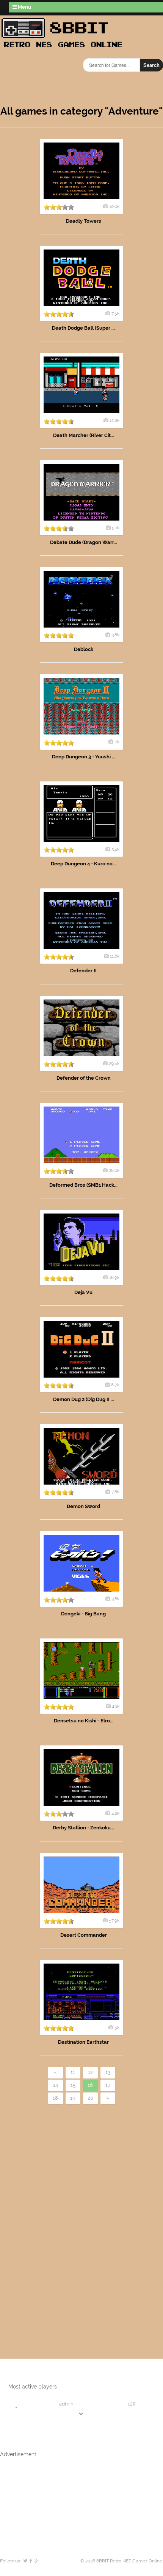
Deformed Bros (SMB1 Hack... (83, 1185)
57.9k (114, 1920)
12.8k (114, 420)
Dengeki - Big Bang (83, 1614)
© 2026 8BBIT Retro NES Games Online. (122, 2561)
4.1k (116, 1706)
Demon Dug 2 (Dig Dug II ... (84, 1399)
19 (73, 2098)
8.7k (115, 1385)
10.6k (114, 206)
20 (90, 2098)
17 (108, 2085)
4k (117, 742)
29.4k (114, 1063)
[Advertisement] (44, 2219)
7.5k (115, 313)
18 (55, 2098)
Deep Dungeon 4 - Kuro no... (83, 864)
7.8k (115, 1492)
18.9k (114, 1277)
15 (73, 2085)
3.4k (115, 849)
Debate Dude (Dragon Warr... (84, 542)
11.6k (115, 956)
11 (73, 2072)
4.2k (115, 1813)
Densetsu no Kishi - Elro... (84, 1721)
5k (117, 2027)
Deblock (84, 649)
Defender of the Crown (84, 1078)
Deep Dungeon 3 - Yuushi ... (84, 757)
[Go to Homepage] (64, 48)
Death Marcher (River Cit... (84, 435)
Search (151, 65)
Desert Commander (84, 1935)
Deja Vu (83, 1292)
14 (56, 2085)
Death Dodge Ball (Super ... (83, 328)
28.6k (114, 1170)
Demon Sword (83, 1506)
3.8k (115, 635)
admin (66, 2404)
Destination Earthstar (83, 2042)
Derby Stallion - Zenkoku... (83, 1828)
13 (108, 2072)
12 (90, 2072)
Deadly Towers (84, 221)
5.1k (116, 528)
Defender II (83, 971)
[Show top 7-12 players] (81, 2414)
